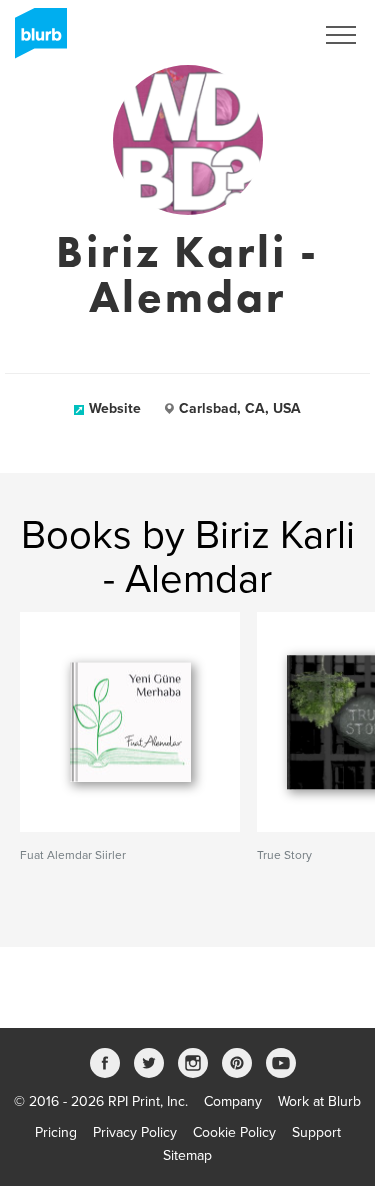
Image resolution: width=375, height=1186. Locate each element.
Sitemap (187, 1155)
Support (316, 1132)
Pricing (56, 1132)
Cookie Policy (234, 1132)
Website (115, 408)
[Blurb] (35, 40)
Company (233, 1101)
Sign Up (263, 35)
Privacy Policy (135, 1132)
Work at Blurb (319, 1101)
